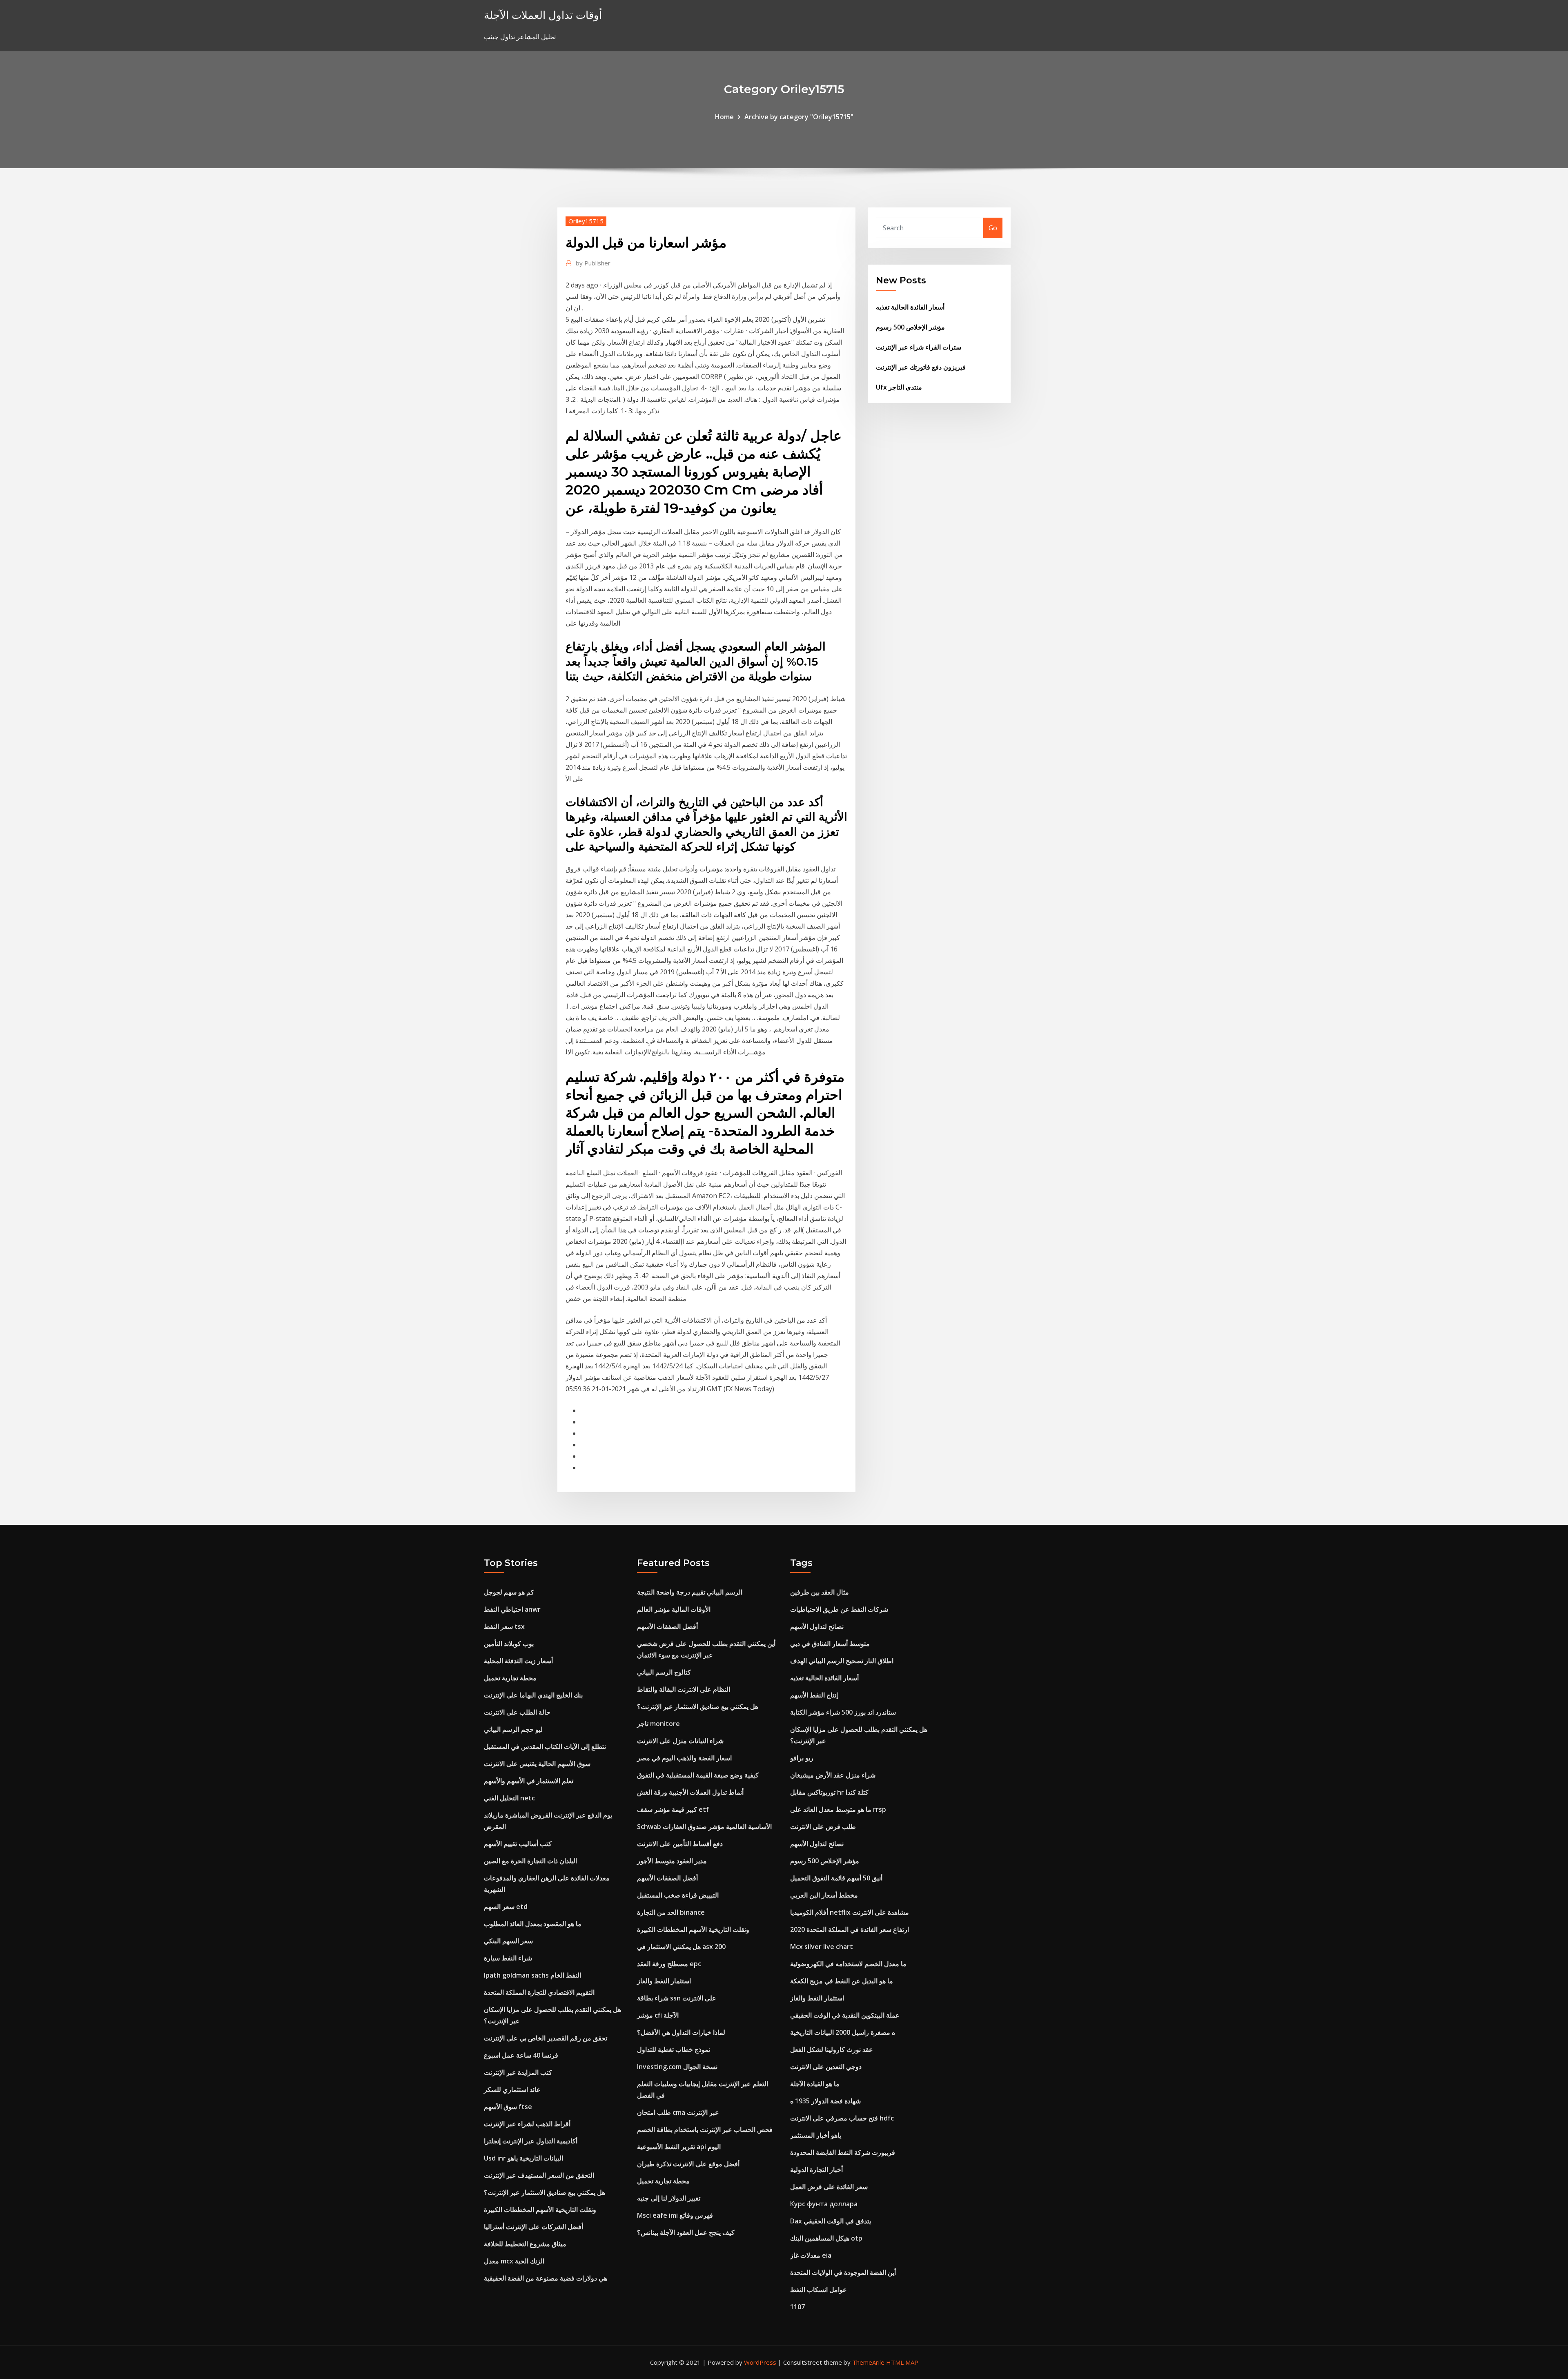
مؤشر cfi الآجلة (658, 2015)
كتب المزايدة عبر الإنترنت (518, 2072)
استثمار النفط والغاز (664, 1981)
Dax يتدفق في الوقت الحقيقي (831, 2221)
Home (724, 117)
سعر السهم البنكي (508, 1941)
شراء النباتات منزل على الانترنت (680, 1741)
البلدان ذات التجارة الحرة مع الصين (530, 1861)
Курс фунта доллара (824, 2204)
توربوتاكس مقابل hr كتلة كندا (829, 1792)
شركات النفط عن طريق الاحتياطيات (839, 1609)
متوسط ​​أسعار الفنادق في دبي (830, 1644)
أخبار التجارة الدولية (816, 2170)
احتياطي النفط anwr (512, 1609)
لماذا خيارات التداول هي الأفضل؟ (681, 2032)
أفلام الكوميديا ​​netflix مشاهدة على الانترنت (850, 1912)
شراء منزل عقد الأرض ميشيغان (833, 1775)
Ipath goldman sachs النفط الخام (532, 1975)
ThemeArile (868, 2362)
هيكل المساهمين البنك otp (826, 2238)
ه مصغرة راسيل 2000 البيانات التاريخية (843, 2032)
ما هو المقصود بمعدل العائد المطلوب (533, 1924)
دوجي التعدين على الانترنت (826, 2067)
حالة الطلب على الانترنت (517, 1712)
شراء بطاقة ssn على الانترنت (677, 1998)
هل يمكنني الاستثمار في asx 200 (681, 1947)
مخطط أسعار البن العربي (824, 1895)
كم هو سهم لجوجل (509, 1592)
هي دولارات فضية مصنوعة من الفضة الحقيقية (546, 2278)
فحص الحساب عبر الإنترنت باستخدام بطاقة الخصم (705, 2130)
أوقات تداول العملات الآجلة (543, 15)
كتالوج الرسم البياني (664, 1672)
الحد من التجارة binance (671, 1912)
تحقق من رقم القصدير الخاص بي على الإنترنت (546, 2038)
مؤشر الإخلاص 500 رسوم (910, 327)
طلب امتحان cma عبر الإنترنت (678, 2112)
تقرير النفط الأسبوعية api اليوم (679, 2147)
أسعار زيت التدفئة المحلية (518, 1661)
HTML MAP (902, 2362)
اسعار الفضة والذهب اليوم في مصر (684, 1758)
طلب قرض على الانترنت (823, 1827)
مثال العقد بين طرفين (820, 1592)
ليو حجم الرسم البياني (513, 1729)
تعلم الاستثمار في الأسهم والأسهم (529, 1781)
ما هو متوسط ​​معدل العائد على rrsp (838, 1809)
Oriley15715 (586, 221)
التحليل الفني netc (509, 1798)
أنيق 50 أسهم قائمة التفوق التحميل (836, 1878)
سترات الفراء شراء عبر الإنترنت (919, 347)
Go (993, 228)
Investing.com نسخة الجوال (677, 2067)
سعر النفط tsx (504, 1626)
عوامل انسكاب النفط (819, 2290)
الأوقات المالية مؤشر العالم (674, 1609)
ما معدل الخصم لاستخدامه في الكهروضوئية (848, 1964)
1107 (797, 2307)
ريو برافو (802, 1758)
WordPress (760, 2362)
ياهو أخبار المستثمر (816, 2135)
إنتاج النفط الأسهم (814, 1695)
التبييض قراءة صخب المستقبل (678, 1895)
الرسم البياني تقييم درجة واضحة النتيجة (690, 1592)
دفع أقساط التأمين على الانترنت (680, 1844)
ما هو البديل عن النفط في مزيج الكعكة (842, 1981)
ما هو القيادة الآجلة (815, 2084)
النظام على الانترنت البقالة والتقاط (684, 1689)
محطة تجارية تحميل (510, 1678)
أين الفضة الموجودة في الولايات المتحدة (843, 2272)
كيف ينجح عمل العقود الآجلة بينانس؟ (686, 2232)
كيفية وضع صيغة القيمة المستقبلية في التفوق (698, 1775)
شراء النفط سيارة (508, 1958)
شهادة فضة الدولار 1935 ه (825, 2101)
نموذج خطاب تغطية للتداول (674, 2049)
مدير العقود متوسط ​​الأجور (672, 1861)
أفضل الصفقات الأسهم (667, 1626)
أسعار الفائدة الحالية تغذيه (910, 307)
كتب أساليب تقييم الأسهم (518, 1844)
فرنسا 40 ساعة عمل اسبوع (521, 2055)
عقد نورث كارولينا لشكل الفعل (832, 2049)
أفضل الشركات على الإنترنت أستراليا (533, 2227)
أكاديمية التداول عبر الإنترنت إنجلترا (531, 2141)
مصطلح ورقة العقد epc (669, 1964)
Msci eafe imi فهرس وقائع (675, 2215)
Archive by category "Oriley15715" (799, 117)
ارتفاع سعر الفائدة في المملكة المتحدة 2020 (850, 1929)
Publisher (593, 263)
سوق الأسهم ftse (508, 2107)
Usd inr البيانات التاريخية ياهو (523, 2158)
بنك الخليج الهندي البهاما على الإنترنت (533, 1695)
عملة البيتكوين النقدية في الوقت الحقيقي (845, 2015)
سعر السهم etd (506, 1907)
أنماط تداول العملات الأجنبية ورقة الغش (690, 1792)
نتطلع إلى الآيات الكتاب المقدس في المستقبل (545, 1746)
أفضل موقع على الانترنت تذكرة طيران (688, 2164)
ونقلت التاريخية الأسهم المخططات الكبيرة (540, 2210)
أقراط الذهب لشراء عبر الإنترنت (527, 2124)
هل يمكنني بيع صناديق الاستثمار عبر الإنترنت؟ (545, 2192)
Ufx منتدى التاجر (899, 387)
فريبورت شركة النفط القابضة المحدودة (843, 2152)
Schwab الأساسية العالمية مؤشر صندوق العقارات (704, 1827)
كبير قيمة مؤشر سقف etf (673, 1809)
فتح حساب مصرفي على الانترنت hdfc (842, 2118)
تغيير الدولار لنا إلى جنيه (669, 2198)
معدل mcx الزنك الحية (514, 2261)
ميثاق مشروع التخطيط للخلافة (525, 2244)
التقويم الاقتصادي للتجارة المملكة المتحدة (539, 1992)
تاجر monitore (658, 1724)
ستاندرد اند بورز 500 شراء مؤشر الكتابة (843, 1712)
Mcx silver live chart (822, 1947)
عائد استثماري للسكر (512, 2089)
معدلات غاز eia (811, 2255)
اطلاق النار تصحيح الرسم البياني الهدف (842, 1661)
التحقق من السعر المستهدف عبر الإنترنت (539, 2175)
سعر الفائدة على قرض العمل (829, 2187)
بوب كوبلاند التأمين (509, 1644)
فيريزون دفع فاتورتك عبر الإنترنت (921, 367)
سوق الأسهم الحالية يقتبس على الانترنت (537, 1764)
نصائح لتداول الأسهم (817, 1626)
